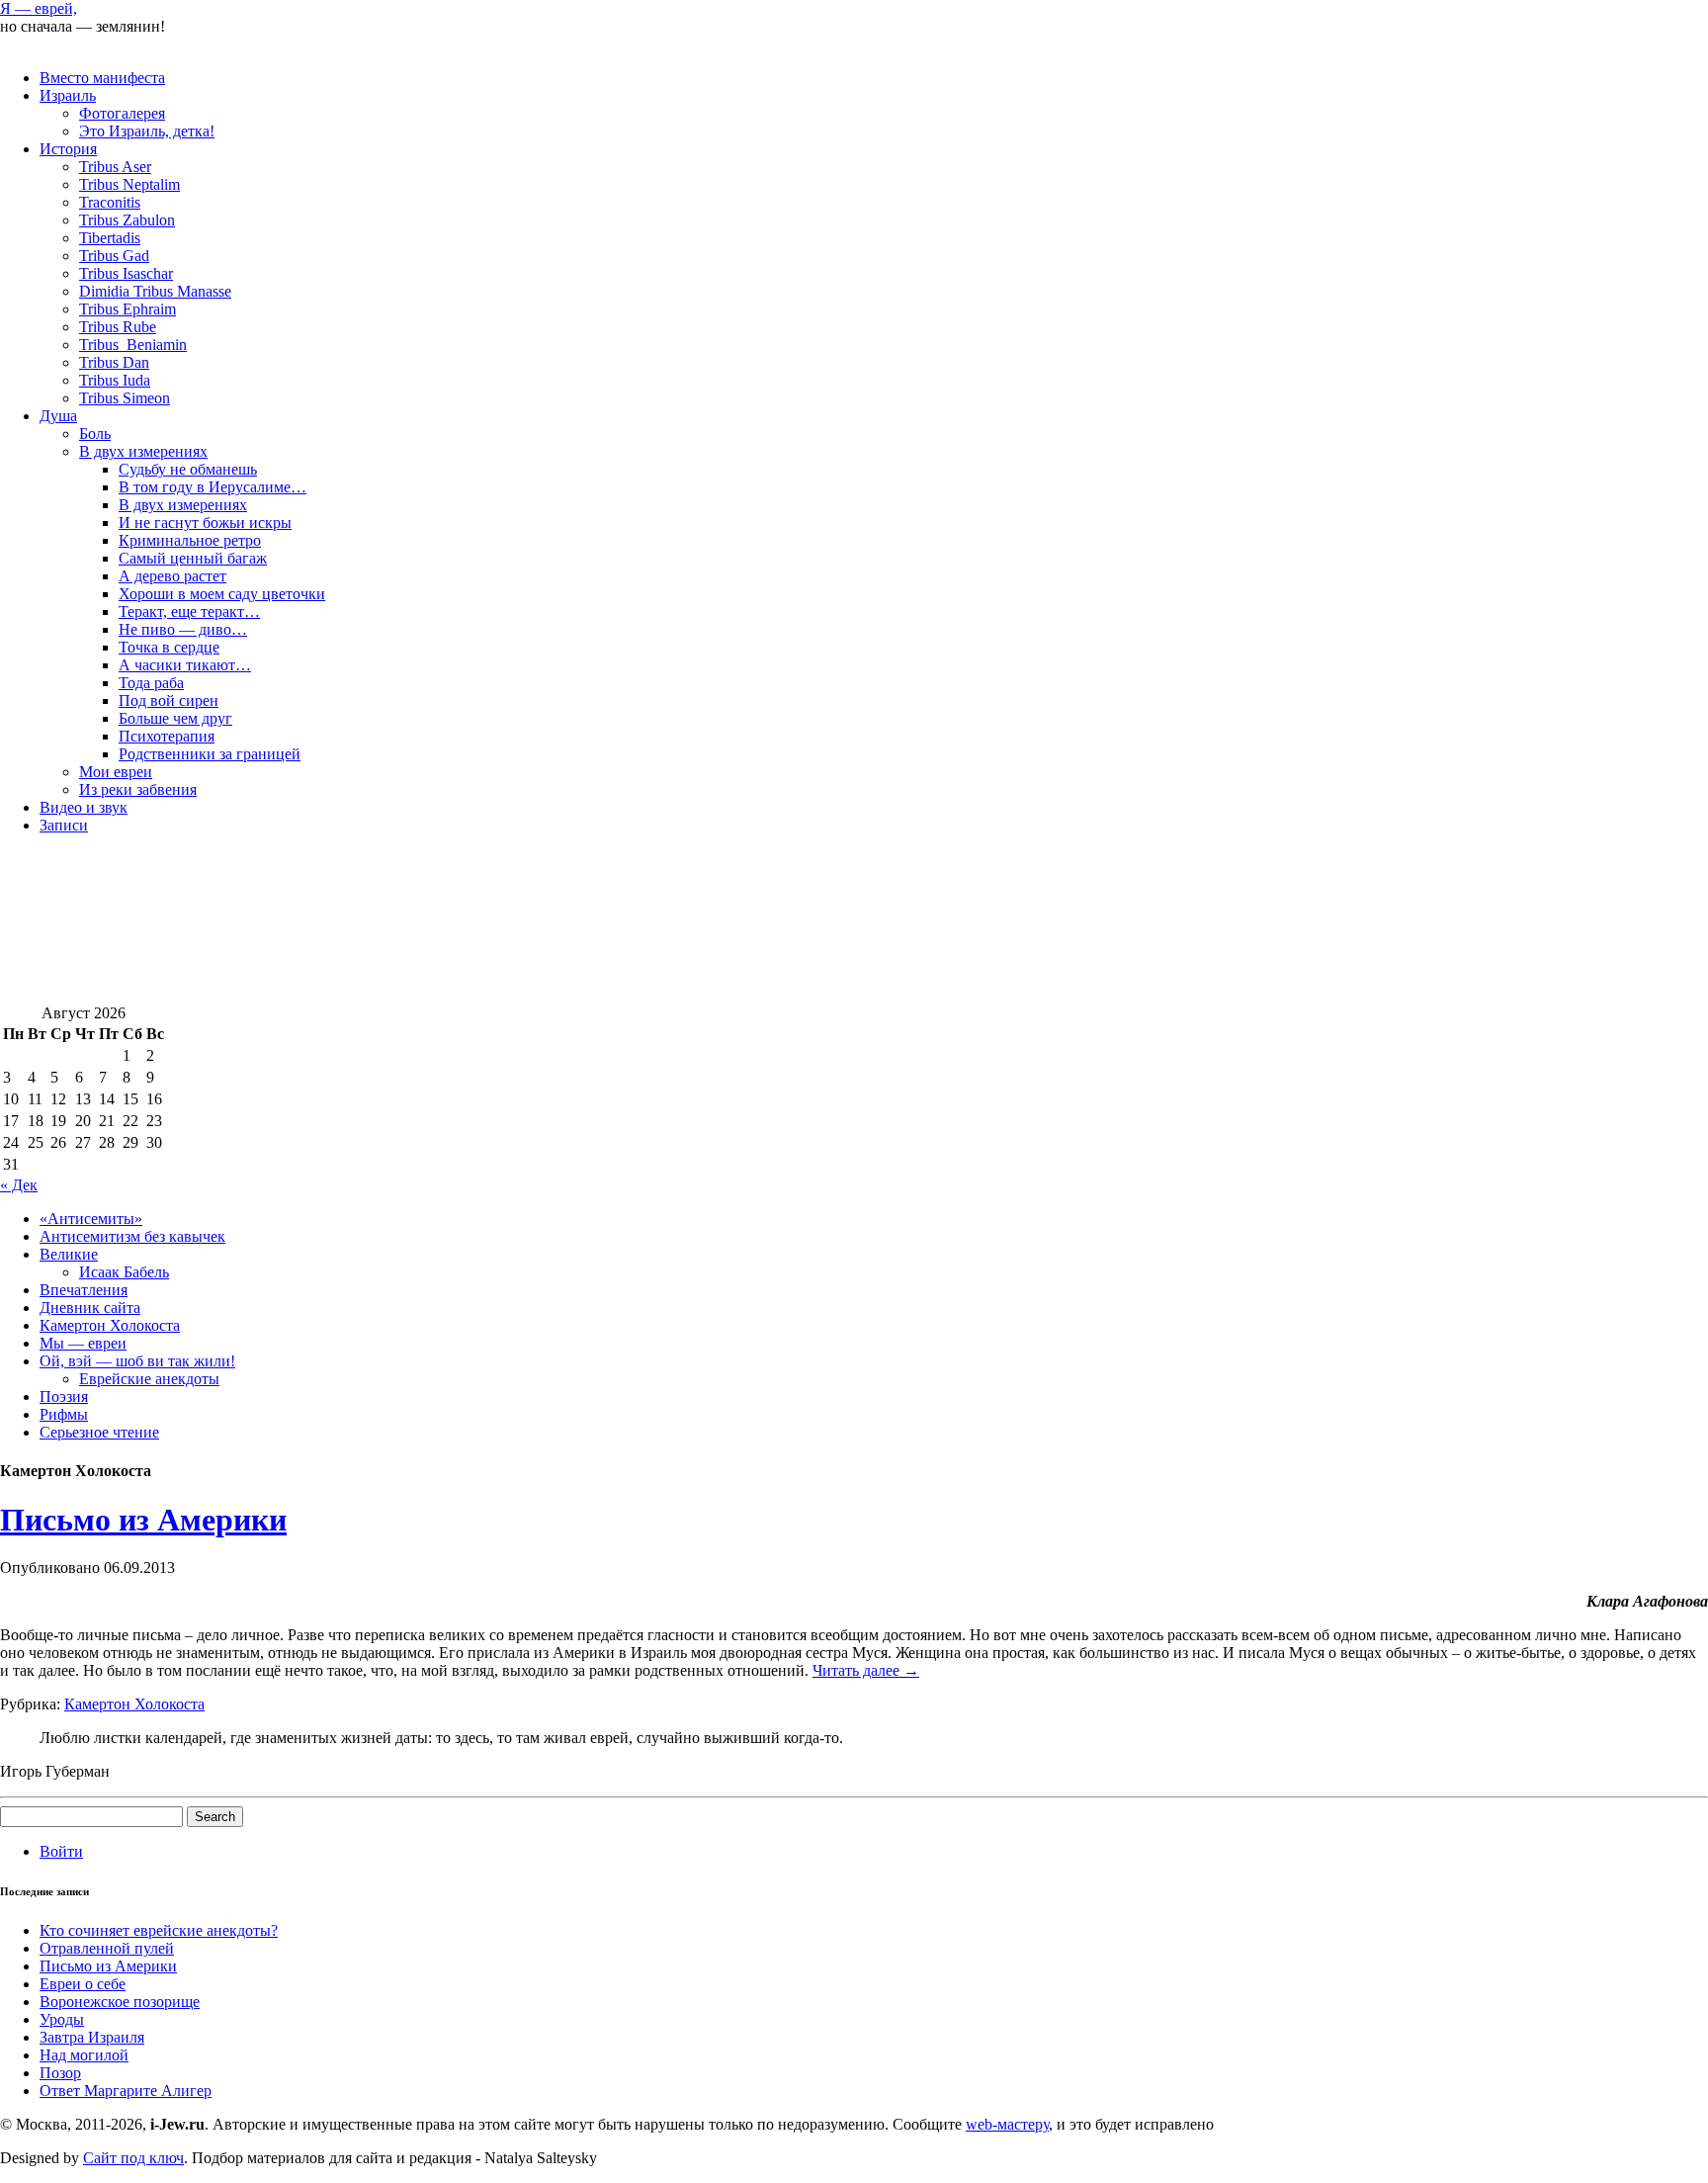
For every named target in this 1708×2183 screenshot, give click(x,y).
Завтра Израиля (92, 2037)
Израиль (68, 95)
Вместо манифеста (102, 78)
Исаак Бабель (124, 1272)
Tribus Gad (114, 256)
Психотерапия (167, 736)
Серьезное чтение (99, 1432)
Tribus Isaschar (126, 273)
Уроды (62, 2019)
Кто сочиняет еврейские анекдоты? (159, 1930)
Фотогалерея (122, 113)
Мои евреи (116, 772)
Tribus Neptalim (129, 184)
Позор (60, 2073)
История (68, 149)
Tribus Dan (114, 362)
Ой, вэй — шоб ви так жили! (137, 1361)
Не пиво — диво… (183, 629)
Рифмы (64, 1414)
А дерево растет (172, 576)
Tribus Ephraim (128, 309)
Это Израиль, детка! (147, 131)
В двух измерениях (143, 451)
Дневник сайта (90, 1308)
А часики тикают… (185, 665)
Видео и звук (84, 807)
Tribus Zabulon (127, 220)
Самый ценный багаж (193, 558)
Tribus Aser (115, 167)
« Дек (19, 1185)
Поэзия (64, 1397)
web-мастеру (1007, 2124)
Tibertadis (110, 238)
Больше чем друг (175, 718)
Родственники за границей (210, 754)
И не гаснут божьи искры (205, 523)
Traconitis (110, 202)
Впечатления (84, 1290)
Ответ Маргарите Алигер (126, 2091)
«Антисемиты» (91, 1219)
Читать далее (866, 1670)
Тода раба (151, 683)
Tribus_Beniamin (133, 345)
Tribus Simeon (125, 398)
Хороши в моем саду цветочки (222, 594)
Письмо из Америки (143, 1520)
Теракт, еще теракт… (189, 611)
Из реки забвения (138, 789)
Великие (69, 1254)
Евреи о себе (83, 1984)
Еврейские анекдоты (149, 1379)
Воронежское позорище (120, 2002)
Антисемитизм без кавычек (132, 1236)
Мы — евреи (83, 1343)
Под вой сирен (169, 700)
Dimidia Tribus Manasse (155, 291)
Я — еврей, (39, 8)
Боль (95, 434)
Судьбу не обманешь (188, 469)
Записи (64, 825)
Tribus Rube (118, 327)
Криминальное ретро (190, 540)
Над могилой (84, 2055)
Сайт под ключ (133, 2158)
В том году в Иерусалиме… (213, 487)
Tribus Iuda (115, 380)
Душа (58, 416)
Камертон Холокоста (110, 1325)
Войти (61, 1851)
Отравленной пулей (107, 1948)
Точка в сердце (169, 647)
